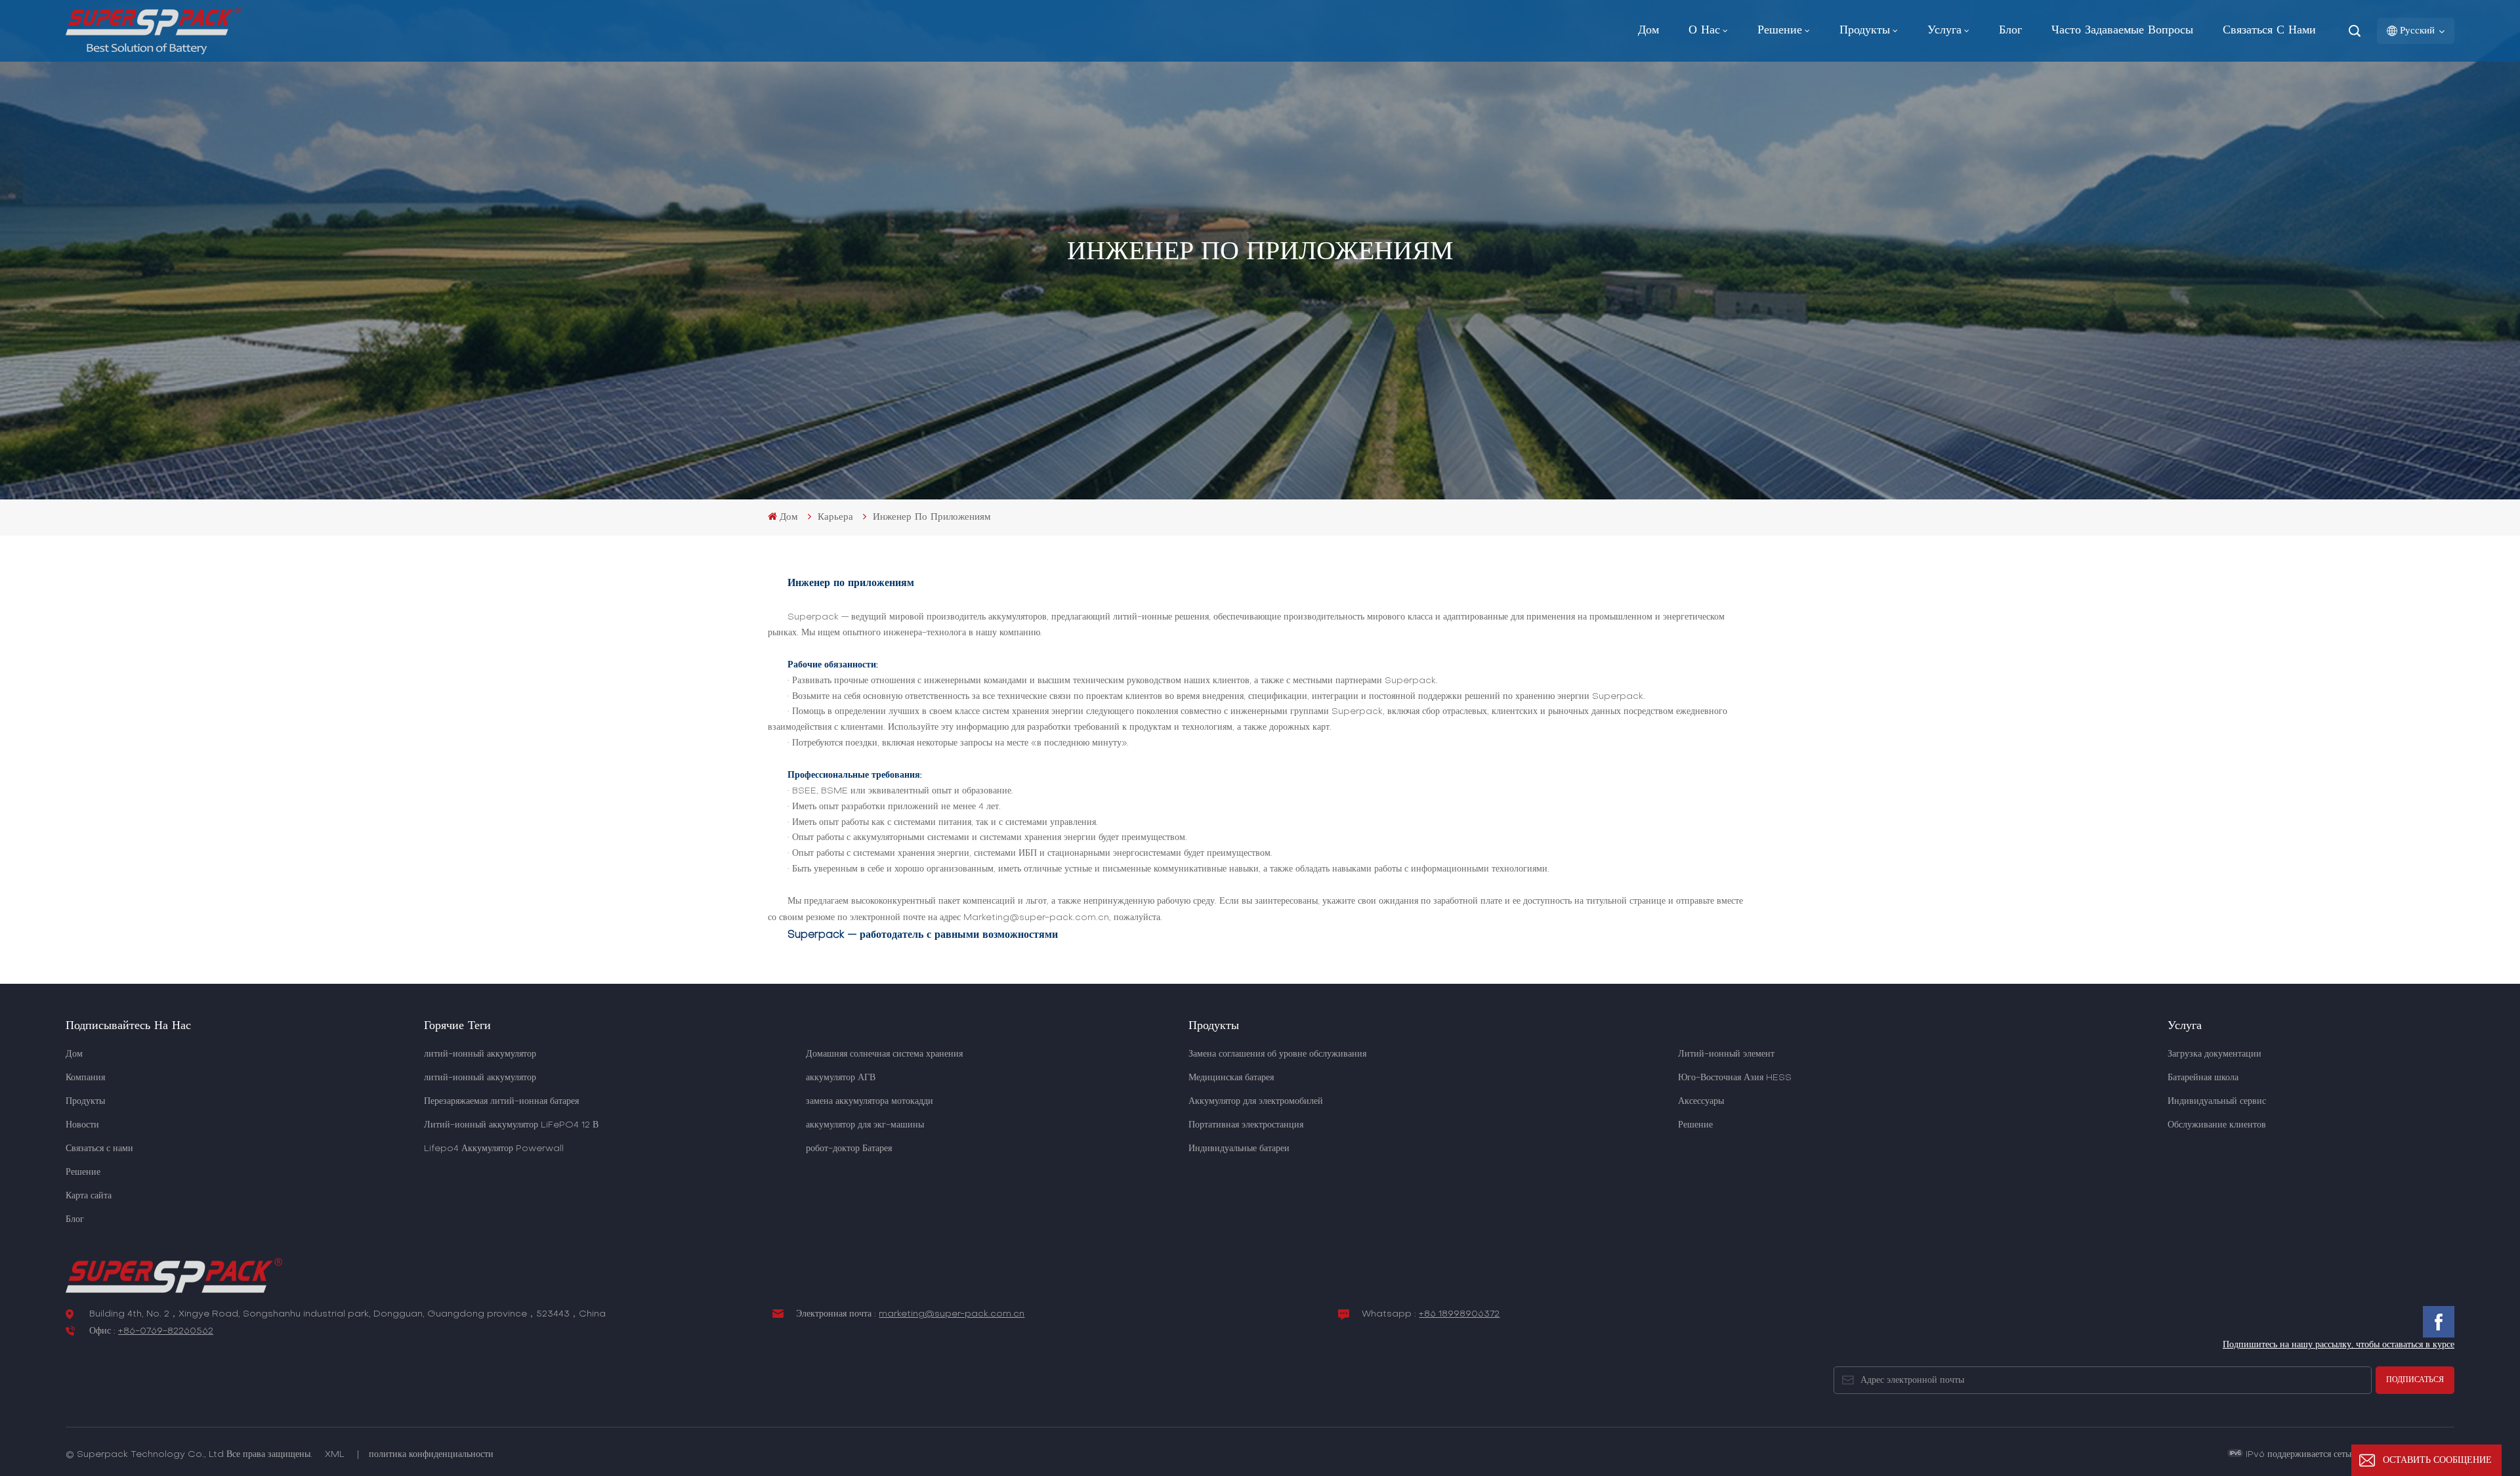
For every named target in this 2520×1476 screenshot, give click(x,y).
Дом (1648, 31)
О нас (1704, 31)
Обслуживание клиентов (2217, 1125)
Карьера (835, 517)
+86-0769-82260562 (166, 1331)
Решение (1780, 31)
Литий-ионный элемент (1726, 1054)
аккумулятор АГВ (841, 1078)
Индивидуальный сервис (2217, 1102)
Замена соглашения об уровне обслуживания (1277, 1054)
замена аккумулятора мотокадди (870, 1102)
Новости (82, 1125)
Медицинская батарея (1231, 1078)
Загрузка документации (2215, 1054)
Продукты (1865, 31)
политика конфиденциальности (431, 1455)
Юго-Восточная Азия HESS (1735, 1078)
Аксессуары (1701, 1102)
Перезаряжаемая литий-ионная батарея (501, 1102)
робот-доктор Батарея (849, 1149)
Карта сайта (89, 1196)
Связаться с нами (2269, 31)
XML (335, 1455)
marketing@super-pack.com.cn (952, 1314)
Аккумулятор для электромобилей (1256, 1102)
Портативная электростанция (1246, 1125)
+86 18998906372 (1459, 1314)
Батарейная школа (2203, 1078)
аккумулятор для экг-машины (865, 1125)
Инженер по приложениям (932, 517)
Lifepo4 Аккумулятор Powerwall (494, 1149)
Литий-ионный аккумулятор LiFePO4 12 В (511, 1125)
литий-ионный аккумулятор (480, 1054)
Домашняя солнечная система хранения (884, 1054)
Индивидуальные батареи (1239, 1149)
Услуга (1944, 31)
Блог (2010, 31)
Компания (85, 1078)
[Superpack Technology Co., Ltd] (153, 52)
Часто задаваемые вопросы (2122, 31)
